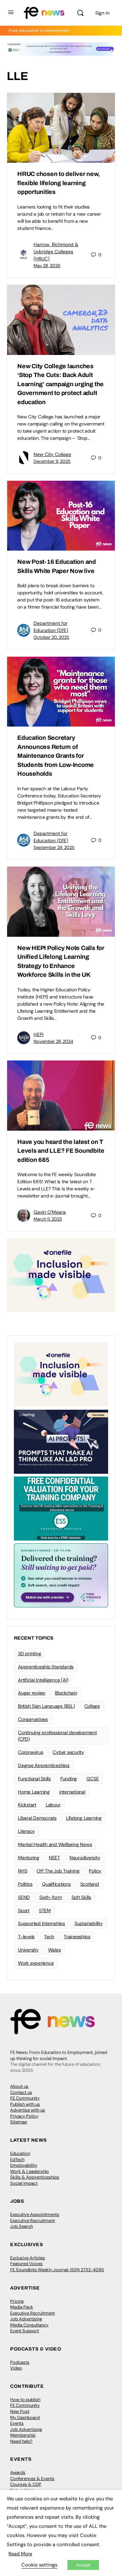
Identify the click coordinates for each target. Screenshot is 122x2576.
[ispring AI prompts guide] (61, 1441)
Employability (24, 2165)
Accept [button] (83, 2565)
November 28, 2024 (53, 1041)
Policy (95, 1871)
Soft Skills (81, 1897)
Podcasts (20, 2362)
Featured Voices (26, 2264)
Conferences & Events (32, 2479)
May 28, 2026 (47, 266)
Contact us (21, 2092)
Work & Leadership (29, 2171)
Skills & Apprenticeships (35, 2177)
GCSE (93, 1779)
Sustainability (89, 1923)
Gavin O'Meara (50, 1212)
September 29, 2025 (54, 847)
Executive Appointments (35, 2214)
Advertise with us (28, 2110)
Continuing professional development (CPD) (57, 1736)
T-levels (26, 1937)
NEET (54, 1858)
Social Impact (24, 2183)
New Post (20, 2411)
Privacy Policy (24, 2116)
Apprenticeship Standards (46, 1667)
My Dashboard (25, 2418)
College (92, 1706)
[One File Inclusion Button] (61, 1275)
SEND (24, 1897)
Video (16, 2368)
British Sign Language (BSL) (46, 1706)
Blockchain (66, 1693)
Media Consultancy (29, 2325)
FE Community (25, 2098)
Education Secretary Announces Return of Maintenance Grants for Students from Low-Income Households (56, 756)
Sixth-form (51, 1897)
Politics (25, 1884)
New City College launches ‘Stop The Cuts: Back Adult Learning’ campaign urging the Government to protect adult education (60, 384)
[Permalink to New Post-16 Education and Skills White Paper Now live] (61, 516)
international (72, 1792)
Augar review (32, 1693)
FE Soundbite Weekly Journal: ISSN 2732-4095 (57, 2270)
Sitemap (19, 2122)
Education (20, 2153)
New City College (52, 454)
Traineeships (77, 1937)
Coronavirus (30, 1752)
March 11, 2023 (48, 1219)
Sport (24, 1910)
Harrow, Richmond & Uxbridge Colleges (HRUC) (56, 252)
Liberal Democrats (37, 1818)
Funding (69, 1779)
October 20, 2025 (51, 637)
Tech (49, 1937)
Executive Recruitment (33, 2221)
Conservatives (33, 1719)
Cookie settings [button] (39, 2565)
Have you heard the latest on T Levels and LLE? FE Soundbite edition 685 (61, 1151)
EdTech (17, 2159)
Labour (53, 1805)
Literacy (26, 1831)
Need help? (21, 2441)
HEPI (38, 1034)
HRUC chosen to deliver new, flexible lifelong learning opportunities (59, 183)
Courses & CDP (26, 2484)
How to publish (25, 2400)
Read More (20, 2554)
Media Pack (22, 2307)
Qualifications (56, 1884)
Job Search (22, 2226)
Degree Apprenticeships (44, 1765)
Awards (18, 2472)
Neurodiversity (85, 1858)
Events (17, 2423)
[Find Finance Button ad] (61, 1575)
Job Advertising (26, 2319)
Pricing (17, 2301)
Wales (55, 1950)
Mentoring (29, 1858)
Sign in (102, 13)
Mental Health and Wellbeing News (55, 1844)
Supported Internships (42, 1923)
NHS (23, 1871)
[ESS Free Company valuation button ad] (61, 1508)
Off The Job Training (58, 1871)
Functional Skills (34, 1779)
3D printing (29, 1653)
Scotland (90, 1884)
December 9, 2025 (52, 461)
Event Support (25, 2331)
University (28, 1950)
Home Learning (34, 1792)
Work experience (36, 1963)
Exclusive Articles (28, 2258)
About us (19, 2086)
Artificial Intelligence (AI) (43, 1680)
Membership (23, 2435)
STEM (45, 1910)
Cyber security (68, 1752)
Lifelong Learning (84, 1818)
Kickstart (27, 1805)
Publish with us (25, 2104)
